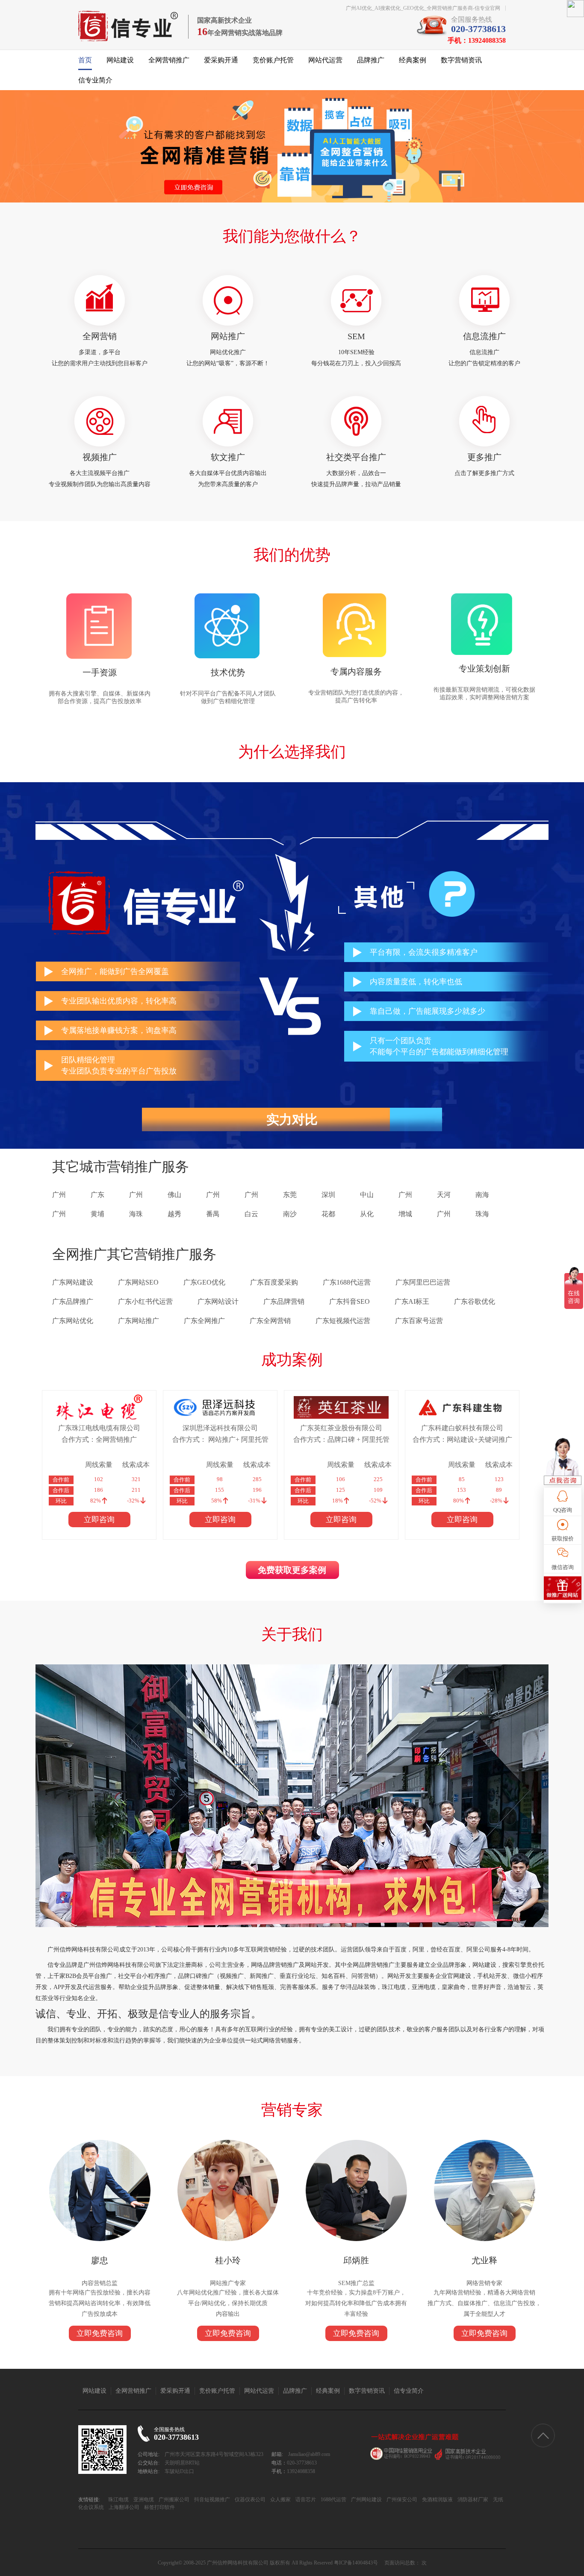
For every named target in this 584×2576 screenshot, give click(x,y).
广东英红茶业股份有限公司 (341, 1428)
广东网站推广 (139, 1321)
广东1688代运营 (347, 1282)
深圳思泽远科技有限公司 (220, 1428)
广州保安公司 (401, 2500)
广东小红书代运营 (145, 1301)
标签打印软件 (159, 2507)
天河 (444, 1195)
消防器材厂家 (472, 2500)
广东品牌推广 (73, 1301)
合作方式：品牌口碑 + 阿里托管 (341, 1439)
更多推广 (484, 457)
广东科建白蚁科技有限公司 (462, 1428)
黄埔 (97, 1214)
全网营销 (100, 336)
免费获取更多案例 (292, 1570)
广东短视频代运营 (343, 1321)
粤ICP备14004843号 (356, 2563)
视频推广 (100, 457)
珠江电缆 (118, 2500)
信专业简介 (95, 80)
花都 (328, 1214)
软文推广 (228, 457)
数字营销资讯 (461, 60)
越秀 (174, 1214)
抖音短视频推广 (211, 2500)
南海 (482, 1195)
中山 (367, 1195)
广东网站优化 (73, 1321)
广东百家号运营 (419, 1321)
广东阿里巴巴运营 (423, 1282)
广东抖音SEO (350, 1301)
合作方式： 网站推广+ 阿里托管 (220, 1439)
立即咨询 (99, 1520)
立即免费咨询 (100, 2333)
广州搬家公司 (173, 2500)
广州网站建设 (366, 2500)
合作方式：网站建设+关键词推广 (462, 1439)
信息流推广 (484, 336)
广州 (59, 1195)
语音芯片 (305, 2500)
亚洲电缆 (143, 2500)
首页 (85, 60)
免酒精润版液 (437, 2500)
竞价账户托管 (273, 60)
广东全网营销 (270, 1321)
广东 (97, 1195)
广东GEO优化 (204, 1282)
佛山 (174, 1195)
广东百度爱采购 (274, 1282)
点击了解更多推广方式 (484, 473)
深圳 (328, 1195)
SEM (356, 336)
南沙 (290, 1214)
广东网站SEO (138, 1282)
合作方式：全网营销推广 (99, 1439)
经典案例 (413, 60)
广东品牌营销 (284, 1301)
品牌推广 (371, 60)
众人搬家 (280, 2500)
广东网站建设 (73, 1282)
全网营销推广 (169, 60)
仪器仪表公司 (249, 2500)
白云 (251, 1214)
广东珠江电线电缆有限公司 (99, 1428)
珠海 (482, 1214)
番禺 (213, 1214)
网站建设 (120, 60)
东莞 (290, 1195)
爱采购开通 (221, 60)
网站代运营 (325, 60)
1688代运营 (333, 2500)
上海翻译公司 (123, 2507)
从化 (367, 1214)
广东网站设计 (218, 1301)
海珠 (136, 1214)
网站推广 (228, 336)
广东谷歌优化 (475, 1301)
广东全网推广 (204, 1321)
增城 (405, 1214)
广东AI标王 (412, 1301)
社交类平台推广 (356, 457)
